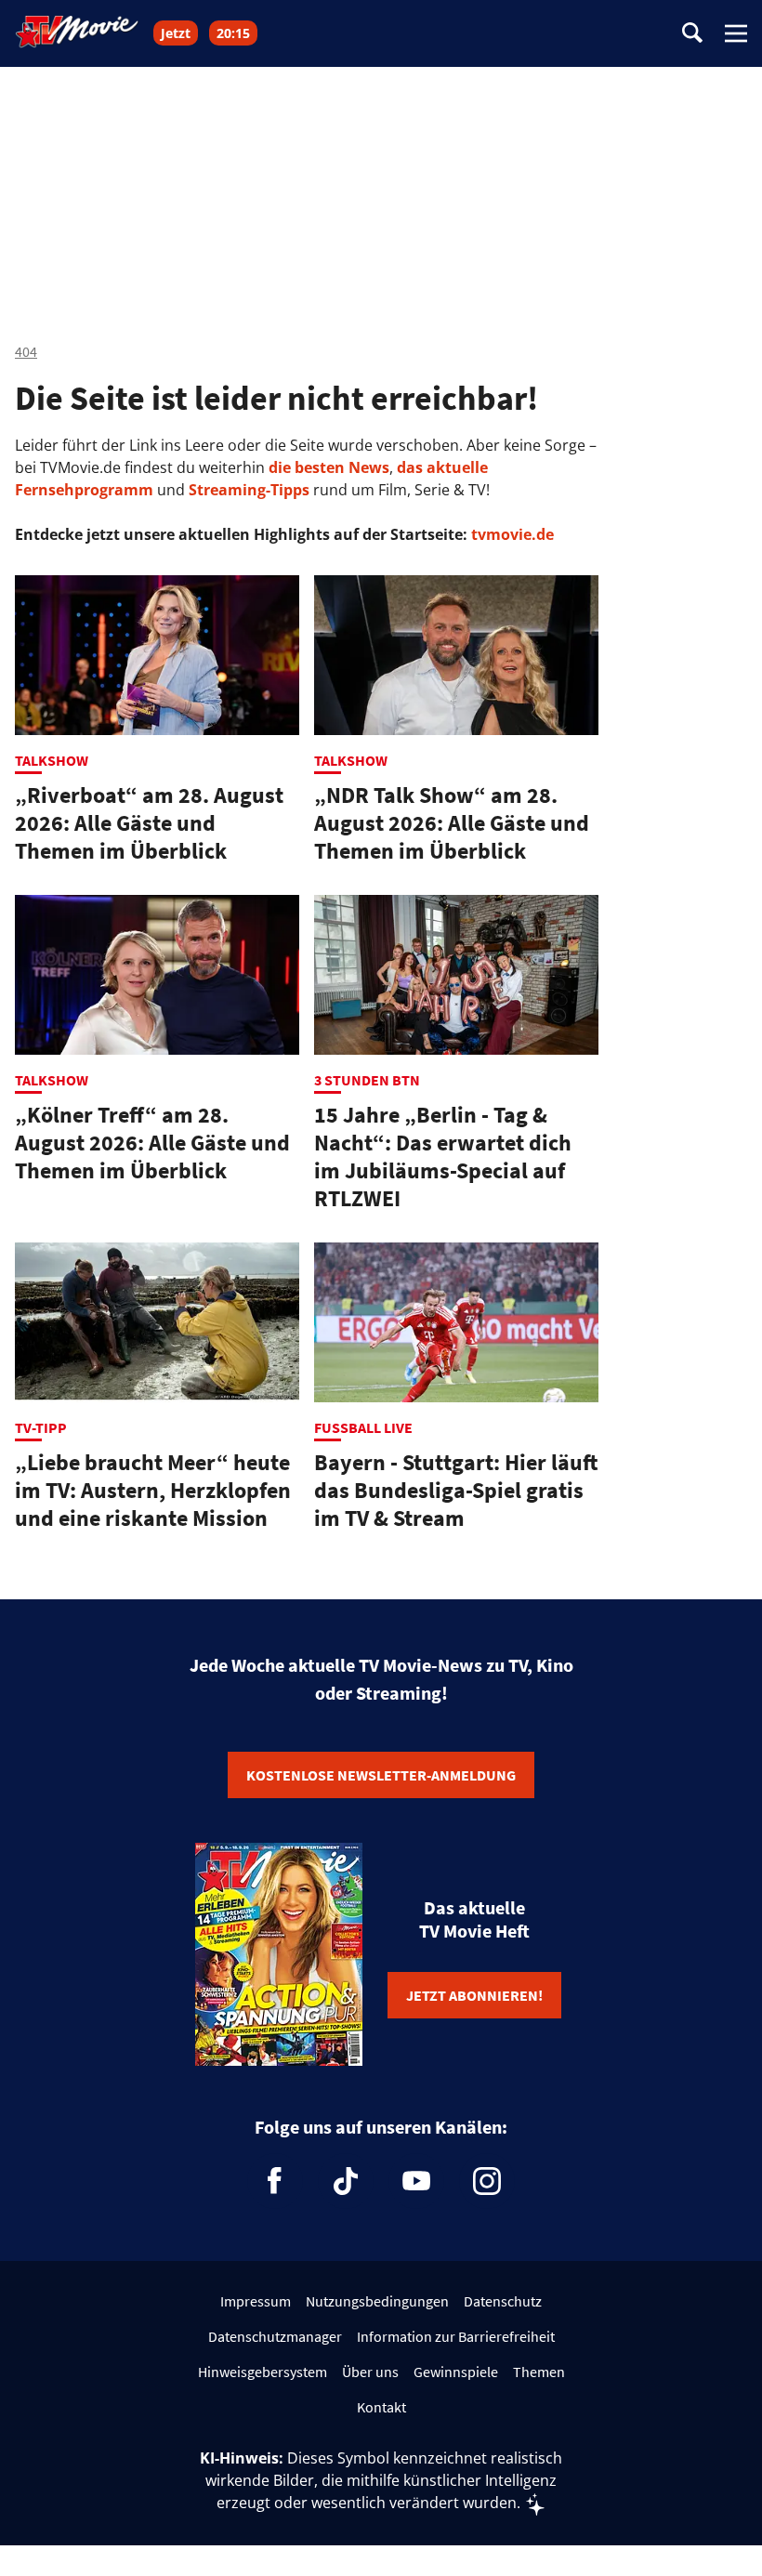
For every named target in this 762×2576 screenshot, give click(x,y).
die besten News (329, 467)
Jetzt (176, 33)
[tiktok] (346, 2181)
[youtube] (416, 2181)
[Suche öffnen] (692, 34)
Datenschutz (503, 2301)
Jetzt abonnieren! (474, 1995)
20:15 (233, 33)
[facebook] (275, 2181)
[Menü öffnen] (736, 33)
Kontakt (381, 2407)
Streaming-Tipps (249, 490)
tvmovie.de (512, 534)
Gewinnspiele (456, 2372)
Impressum (256, 2301)
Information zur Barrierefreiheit (456, 2336)
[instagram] (487, 2181)
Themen (539, 2372)
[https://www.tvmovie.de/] (77, 32)
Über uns (370, 2372)
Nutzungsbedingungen (377, 2301)
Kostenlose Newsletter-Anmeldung (381, 1775)
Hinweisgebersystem (263, 2372)
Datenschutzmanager (275, 2336)
